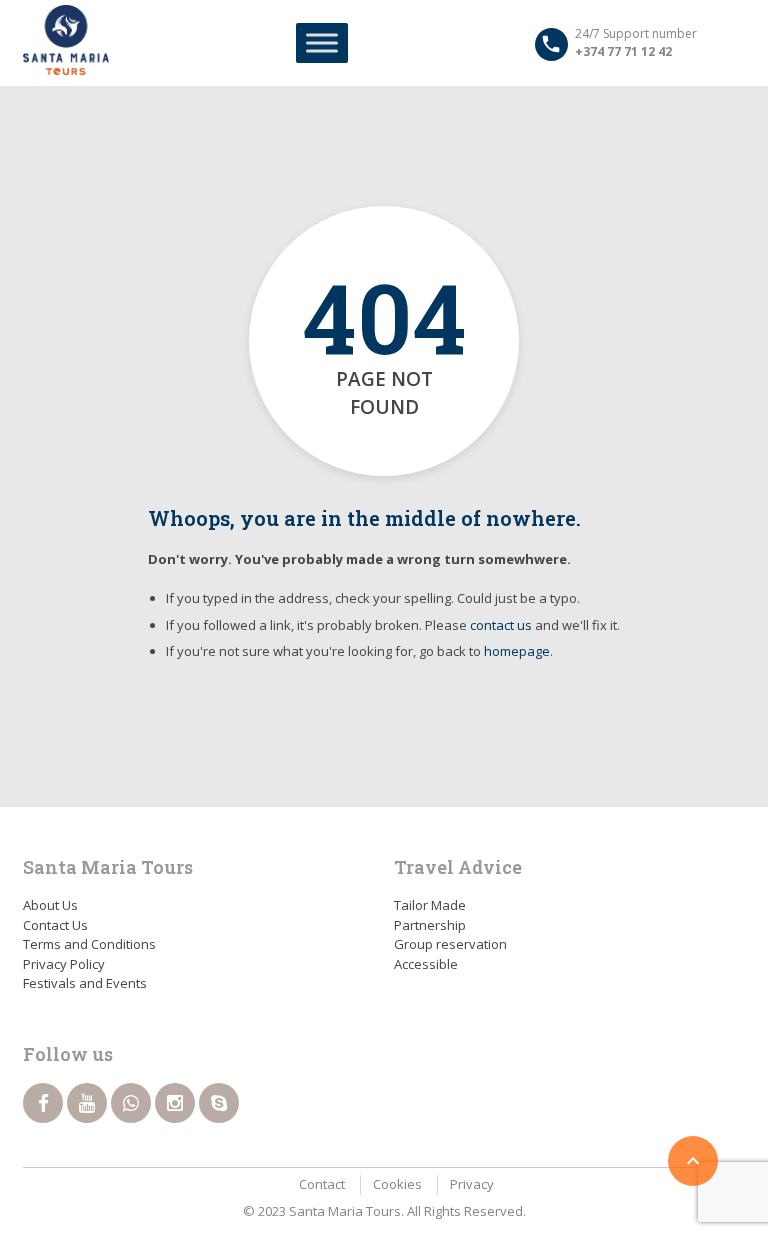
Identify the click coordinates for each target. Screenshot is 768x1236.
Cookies (397, 1184)
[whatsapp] (131, 1103)
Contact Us (55, 925)
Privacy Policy (64, 964)
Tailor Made (430, 905)
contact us (501, 625)
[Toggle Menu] (322, 42)
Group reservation (450, 944)
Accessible (426, 964)
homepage (517, 651)
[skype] (219, 1103)
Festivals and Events (85, 983)
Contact (322, 1184)
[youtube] (87, 1103)
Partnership (430, 925)
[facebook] (43, 1103)
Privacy (472, 1184)
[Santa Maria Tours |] (66, 40)
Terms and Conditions (89, 944)
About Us (50, 905)
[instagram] (175, 1103)
